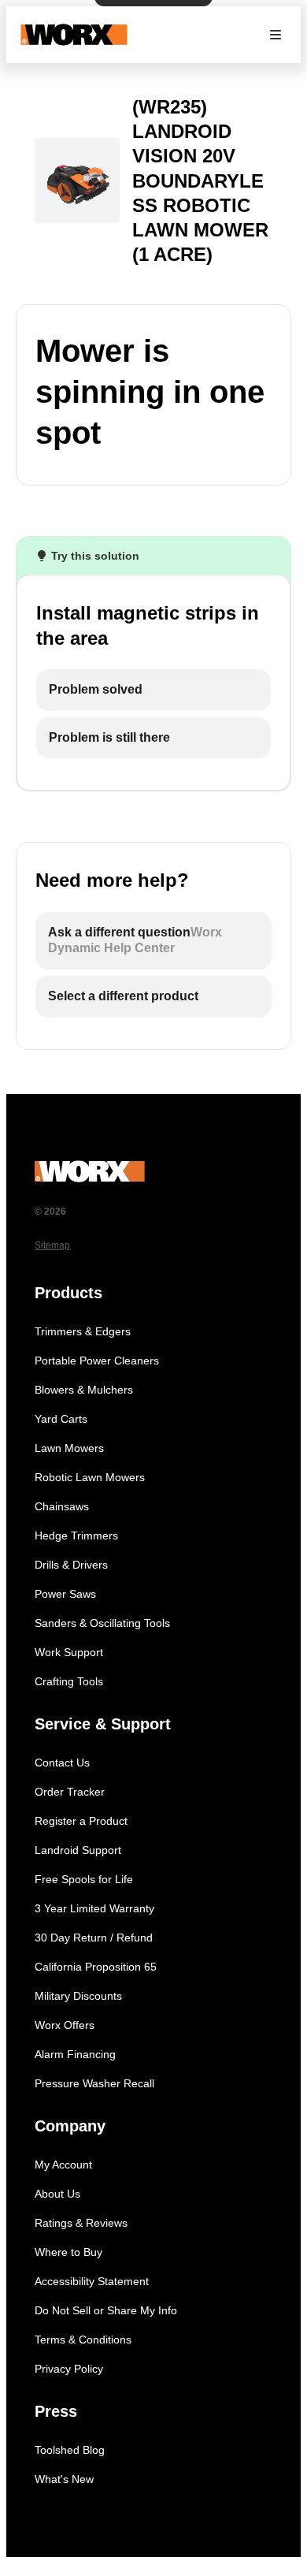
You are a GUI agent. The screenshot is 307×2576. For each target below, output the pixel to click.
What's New (64, 2479)
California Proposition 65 (96, 1967)
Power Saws (65, 1594)
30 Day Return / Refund (94, 1938)
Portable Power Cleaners (97, 1361)
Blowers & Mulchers (84, 1390)
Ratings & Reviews (81, 2223)
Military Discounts (78, 1996)
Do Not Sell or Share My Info (106, 2310)
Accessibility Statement (92, 2281)
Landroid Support (78, 1850)
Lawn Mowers (69, 1448)
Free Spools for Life (84, 1879)
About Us (57, 2194)
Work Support (69, 1652)
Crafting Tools (69, 1681)
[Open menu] (276, 35)
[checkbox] (153, 690)
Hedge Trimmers (76, 1536)
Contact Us (62, 1763)
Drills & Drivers (71, 1565)
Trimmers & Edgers (83, 1331)
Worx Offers (65, 2025)
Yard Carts (61, 1419)
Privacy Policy (69, 2369)
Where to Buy (68, 2252)
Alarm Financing (75, 2054)
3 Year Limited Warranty (94, 1908)
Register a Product (81, 1821)
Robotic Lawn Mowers (90, 1477)
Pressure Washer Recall (94, 2083)
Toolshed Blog (70, 2450)
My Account (63, 2165)
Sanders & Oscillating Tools (102, 1623)
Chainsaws (62, 1506)
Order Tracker (70, 1792)
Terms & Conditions (83, 2340)
